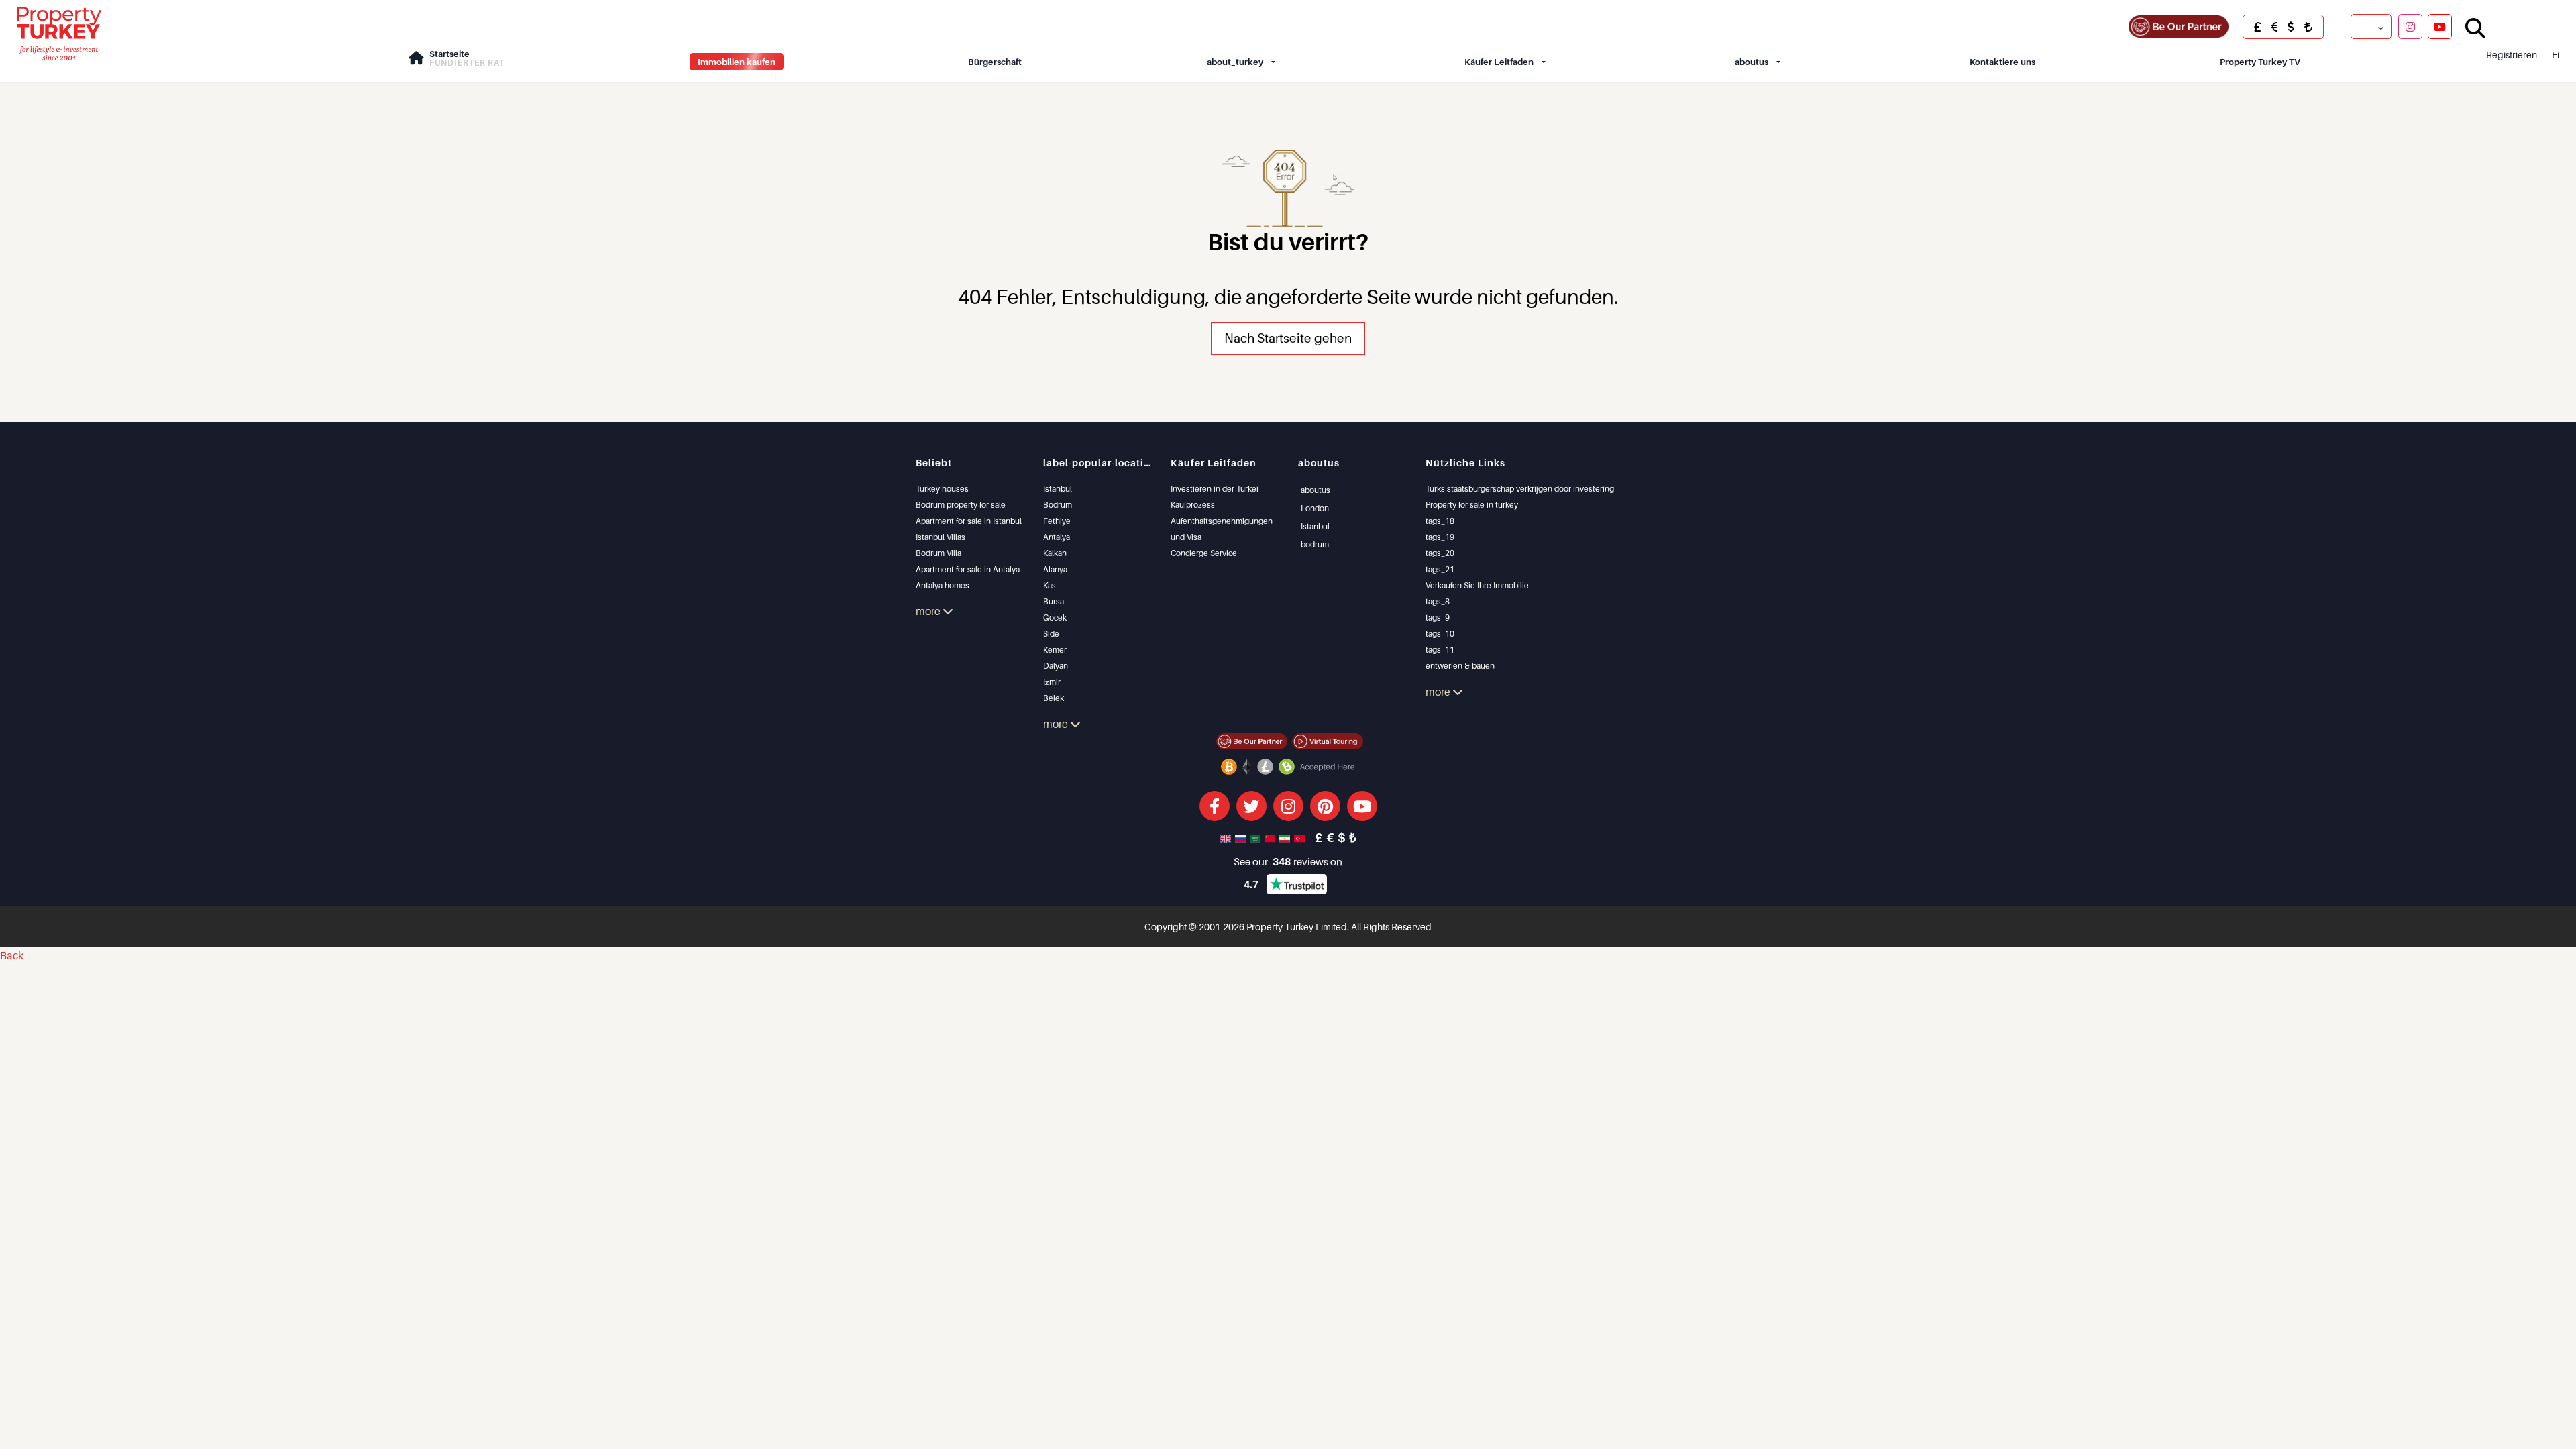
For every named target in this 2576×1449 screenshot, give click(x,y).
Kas (1050, 585)
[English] (1227, 837)
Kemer (1055, 650)
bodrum (1315, 544)
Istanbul (1058, 489)
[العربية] (1256, 837)
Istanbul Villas (941, 537)
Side (1051, 634)
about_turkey (1235, 62)
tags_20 (1440, 553)
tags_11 (1440, 650)
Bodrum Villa (938, 553)
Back (12, 955)
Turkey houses (942, 489)
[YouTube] (2440, 26)
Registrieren (2512, 55)
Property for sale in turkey (1472, 505)
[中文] (1271, 837)
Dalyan (1056, 666)
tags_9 (1438, 618)
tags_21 (1440, 569)
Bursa (1054, 601)
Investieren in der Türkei (1215, 489)
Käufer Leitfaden (1499, 62)
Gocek (1055, 618)
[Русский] (1242, 837)
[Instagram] (2410, 26)
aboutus (1752, 62)
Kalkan (1055, 553)
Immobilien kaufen (737, 62)
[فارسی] (1286, 837)
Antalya (1057, 537)
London (1315, 508)
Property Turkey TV (2260, 62)
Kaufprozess (1193, 505)
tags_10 (1440, 634)
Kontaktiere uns (2002, 62)
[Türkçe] (1301, 837)
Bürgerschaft (995, 62)
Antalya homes (943, 585)
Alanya (1055, 569)
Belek (1054, 698)
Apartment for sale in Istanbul (969, 521)
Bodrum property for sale (961, 505)
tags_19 (1440, 537)
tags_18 (1440, 521)
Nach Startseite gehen (1288, 338)
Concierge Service (1204, 553)
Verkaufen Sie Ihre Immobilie (1477, 585)
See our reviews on (1288, 861)
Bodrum (1058, 505)
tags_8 (1438, 601)
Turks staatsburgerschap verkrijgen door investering (1520, 489)
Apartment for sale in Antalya (968, 569)
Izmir (1052, 682)
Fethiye (1057, 521)
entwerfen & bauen (1460, 666)
